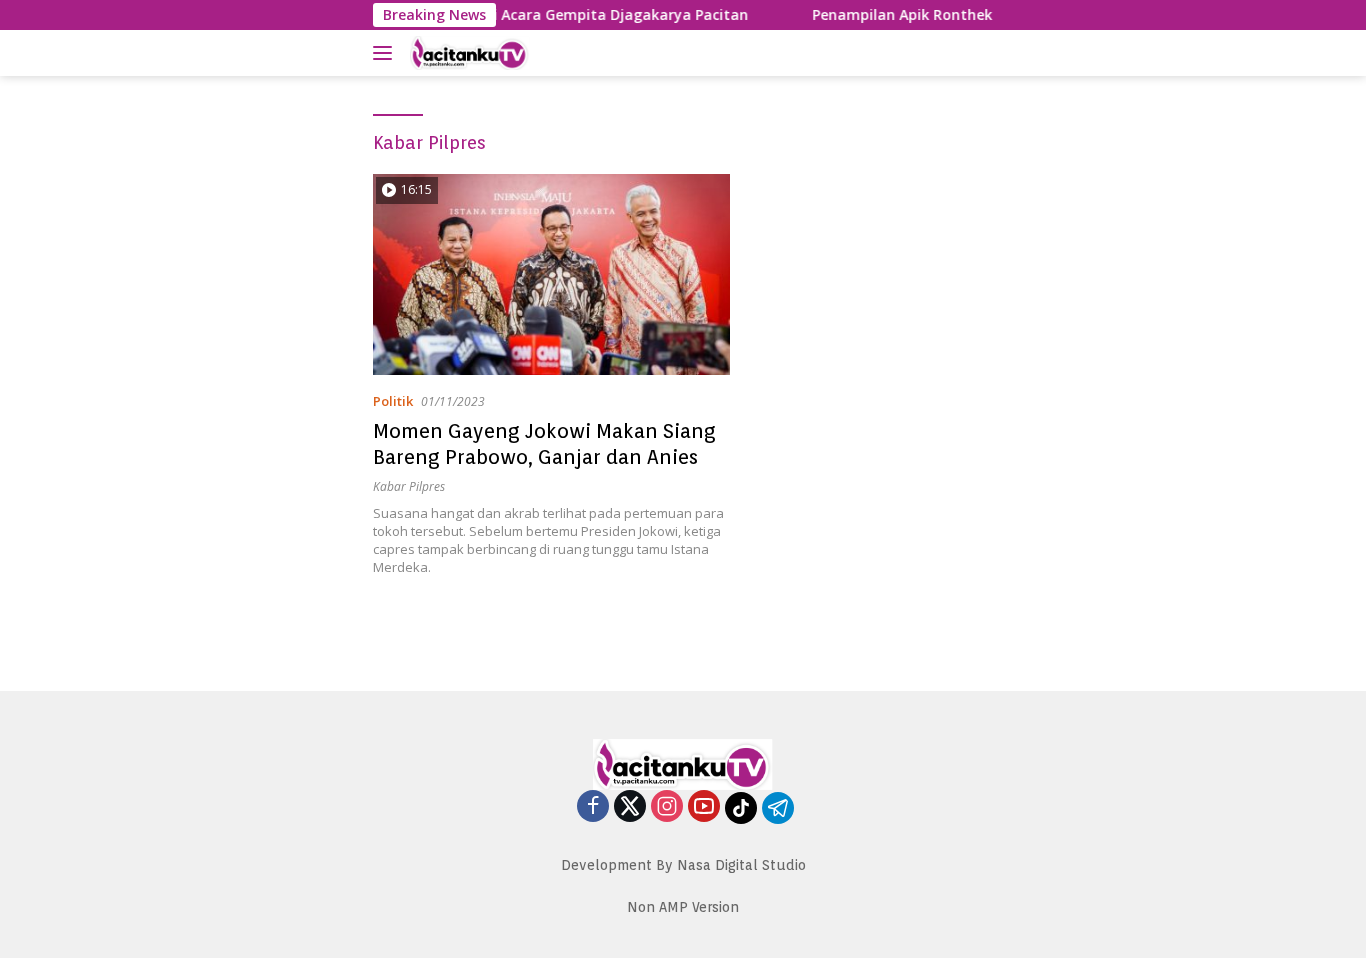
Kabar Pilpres (409, 486)
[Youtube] (704, 807)
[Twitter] (630, 807)
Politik (393, 401)
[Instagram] (667, 807)
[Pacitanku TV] (507, 53)
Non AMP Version (683, 907)
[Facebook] (593, 807)
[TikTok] (741, 808)
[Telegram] (778, 808)
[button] (386, 53)
